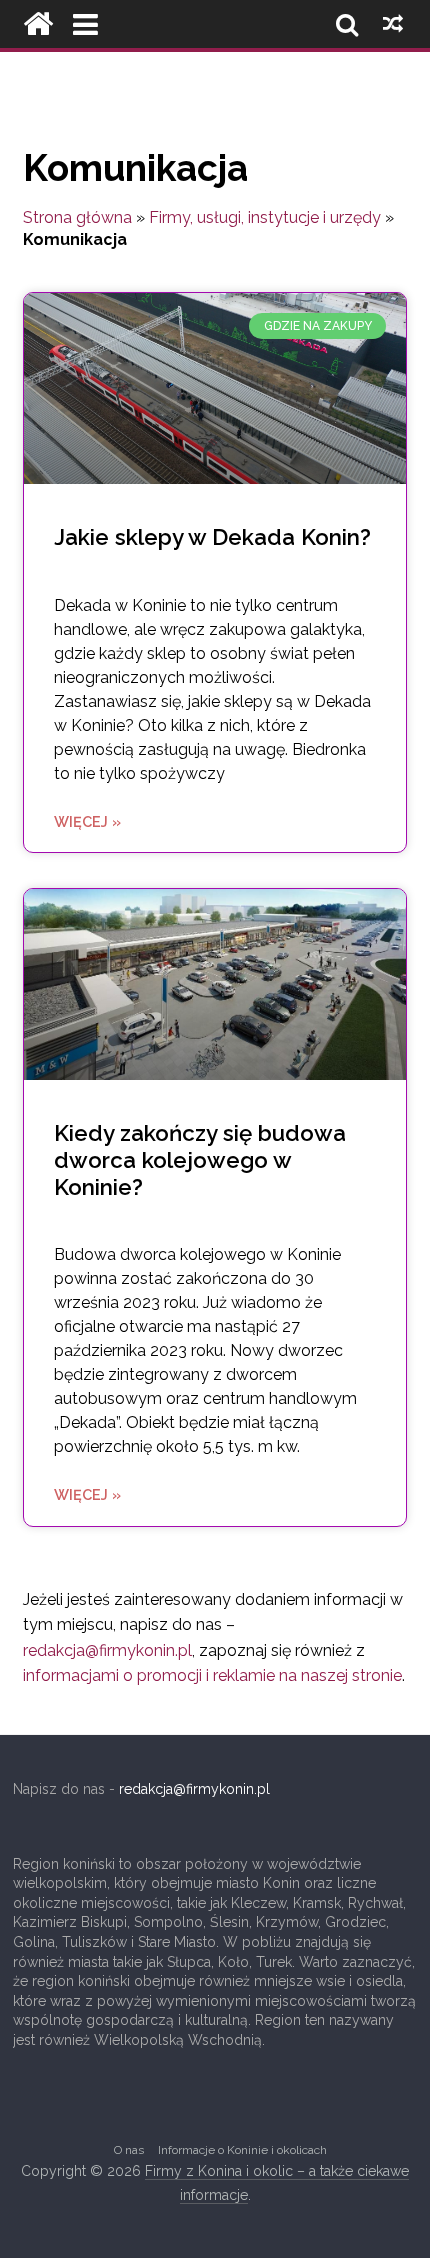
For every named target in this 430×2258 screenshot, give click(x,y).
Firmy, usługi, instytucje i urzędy (265, 217)
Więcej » (87, 821)
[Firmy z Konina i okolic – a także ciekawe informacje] (38, 24)
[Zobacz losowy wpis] (393, 24)
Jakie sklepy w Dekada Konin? (212, 537)
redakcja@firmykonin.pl (107, 1650)
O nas (129, 2150)
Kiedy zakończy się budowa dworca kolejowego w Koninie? (200, 1160)
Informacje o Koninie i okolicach (242, 2150)
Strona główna (77, 217)
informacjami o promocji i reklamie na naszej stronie (212, 1675)
